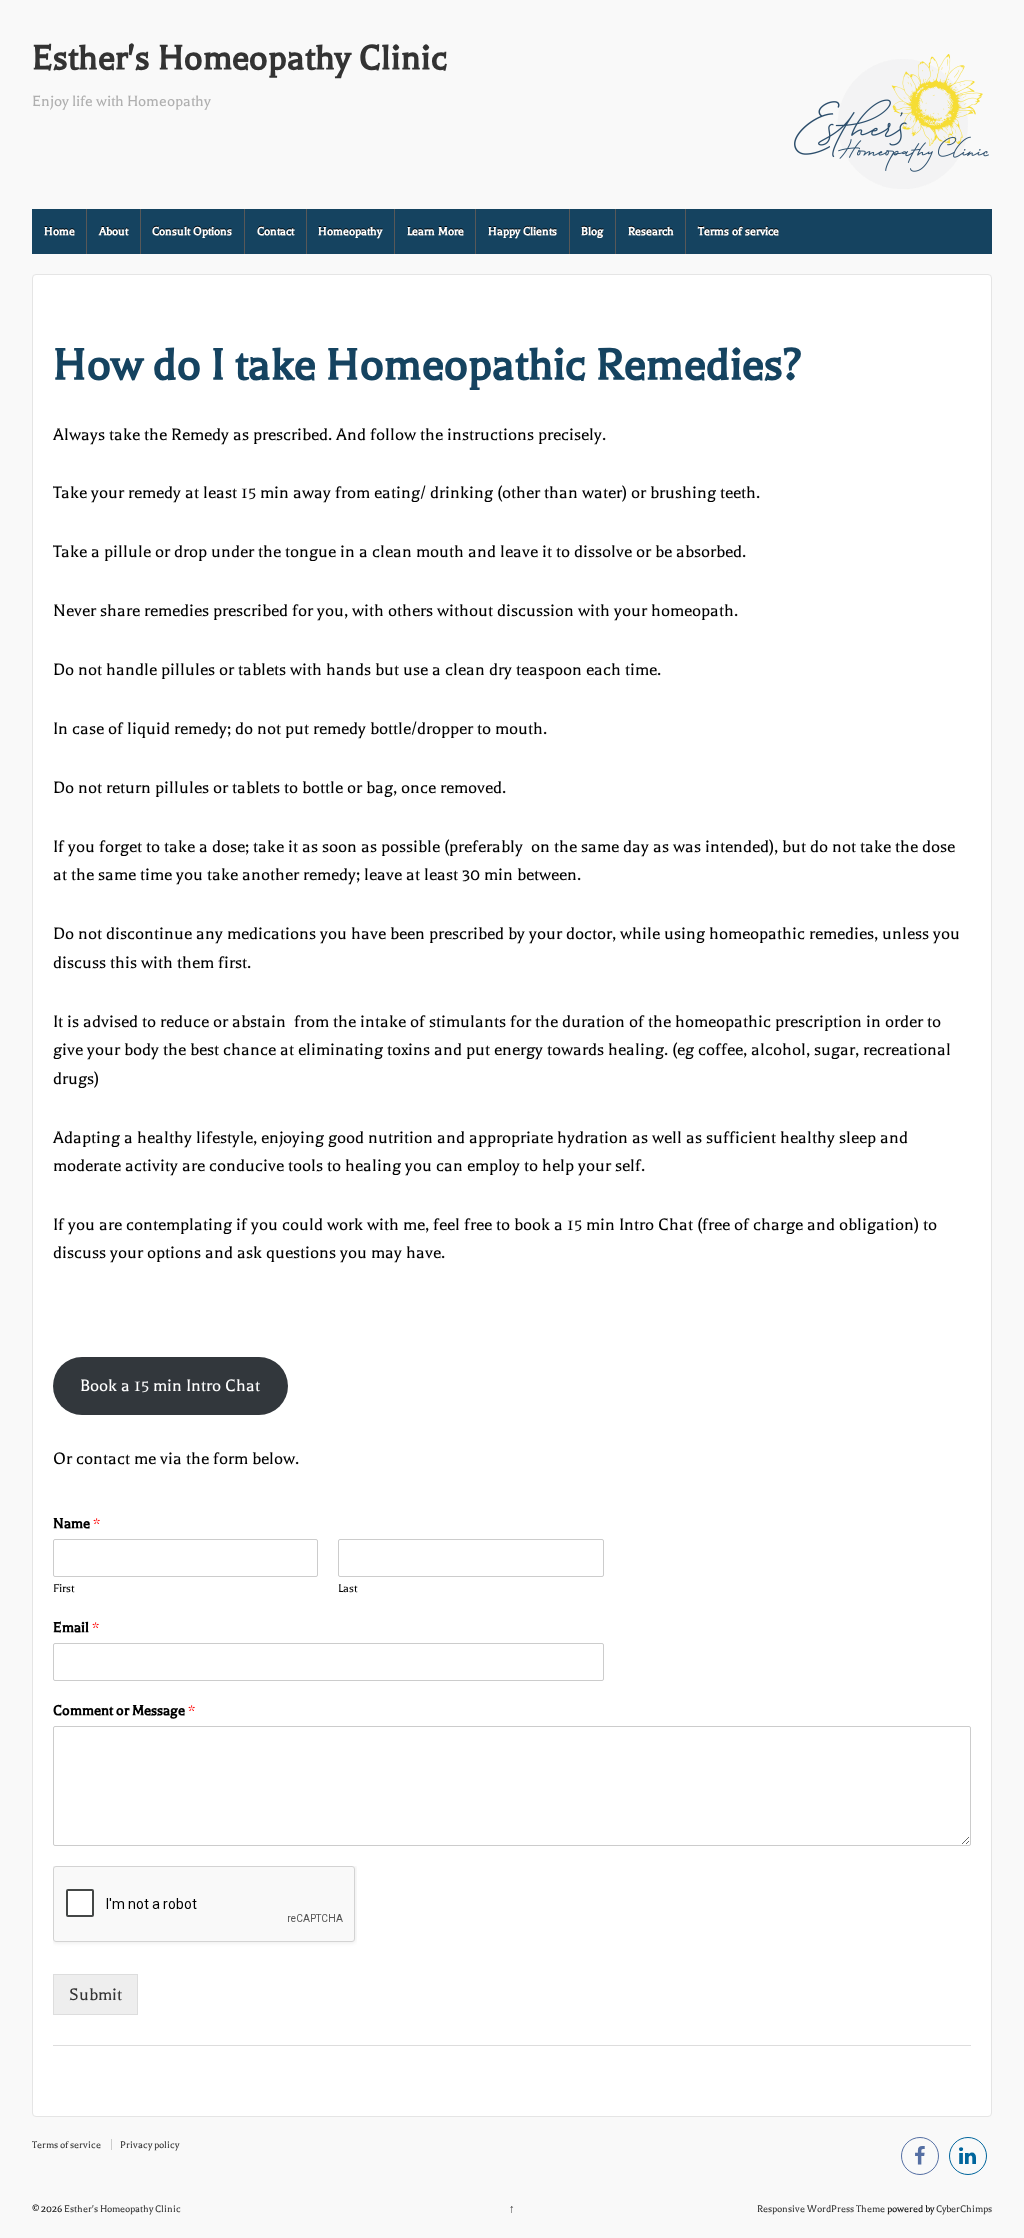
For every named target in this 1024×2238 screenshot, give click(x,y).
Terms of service (738, 231)
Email (76, 1627)
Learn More (435, 231)
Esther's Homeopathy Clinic (239, 58)
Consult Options (192, 231)
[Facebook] (920, 2159)
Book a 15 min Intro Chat (170, 1385)
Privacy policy (149, 2144)
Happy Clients (522, 231)
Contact (275, 231)
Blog (592, 231)
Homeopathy (350, 231)
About (113, 231)
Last (347, 1588)
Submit (95, 1994)
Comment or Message (124, 1710)
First (63, 1588)
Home (59, 231)
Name (76, 1523)
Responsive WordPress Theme (821, 2208)
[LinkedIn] (968, 2159)
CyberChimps (964, 2208)
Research (651, 231)
